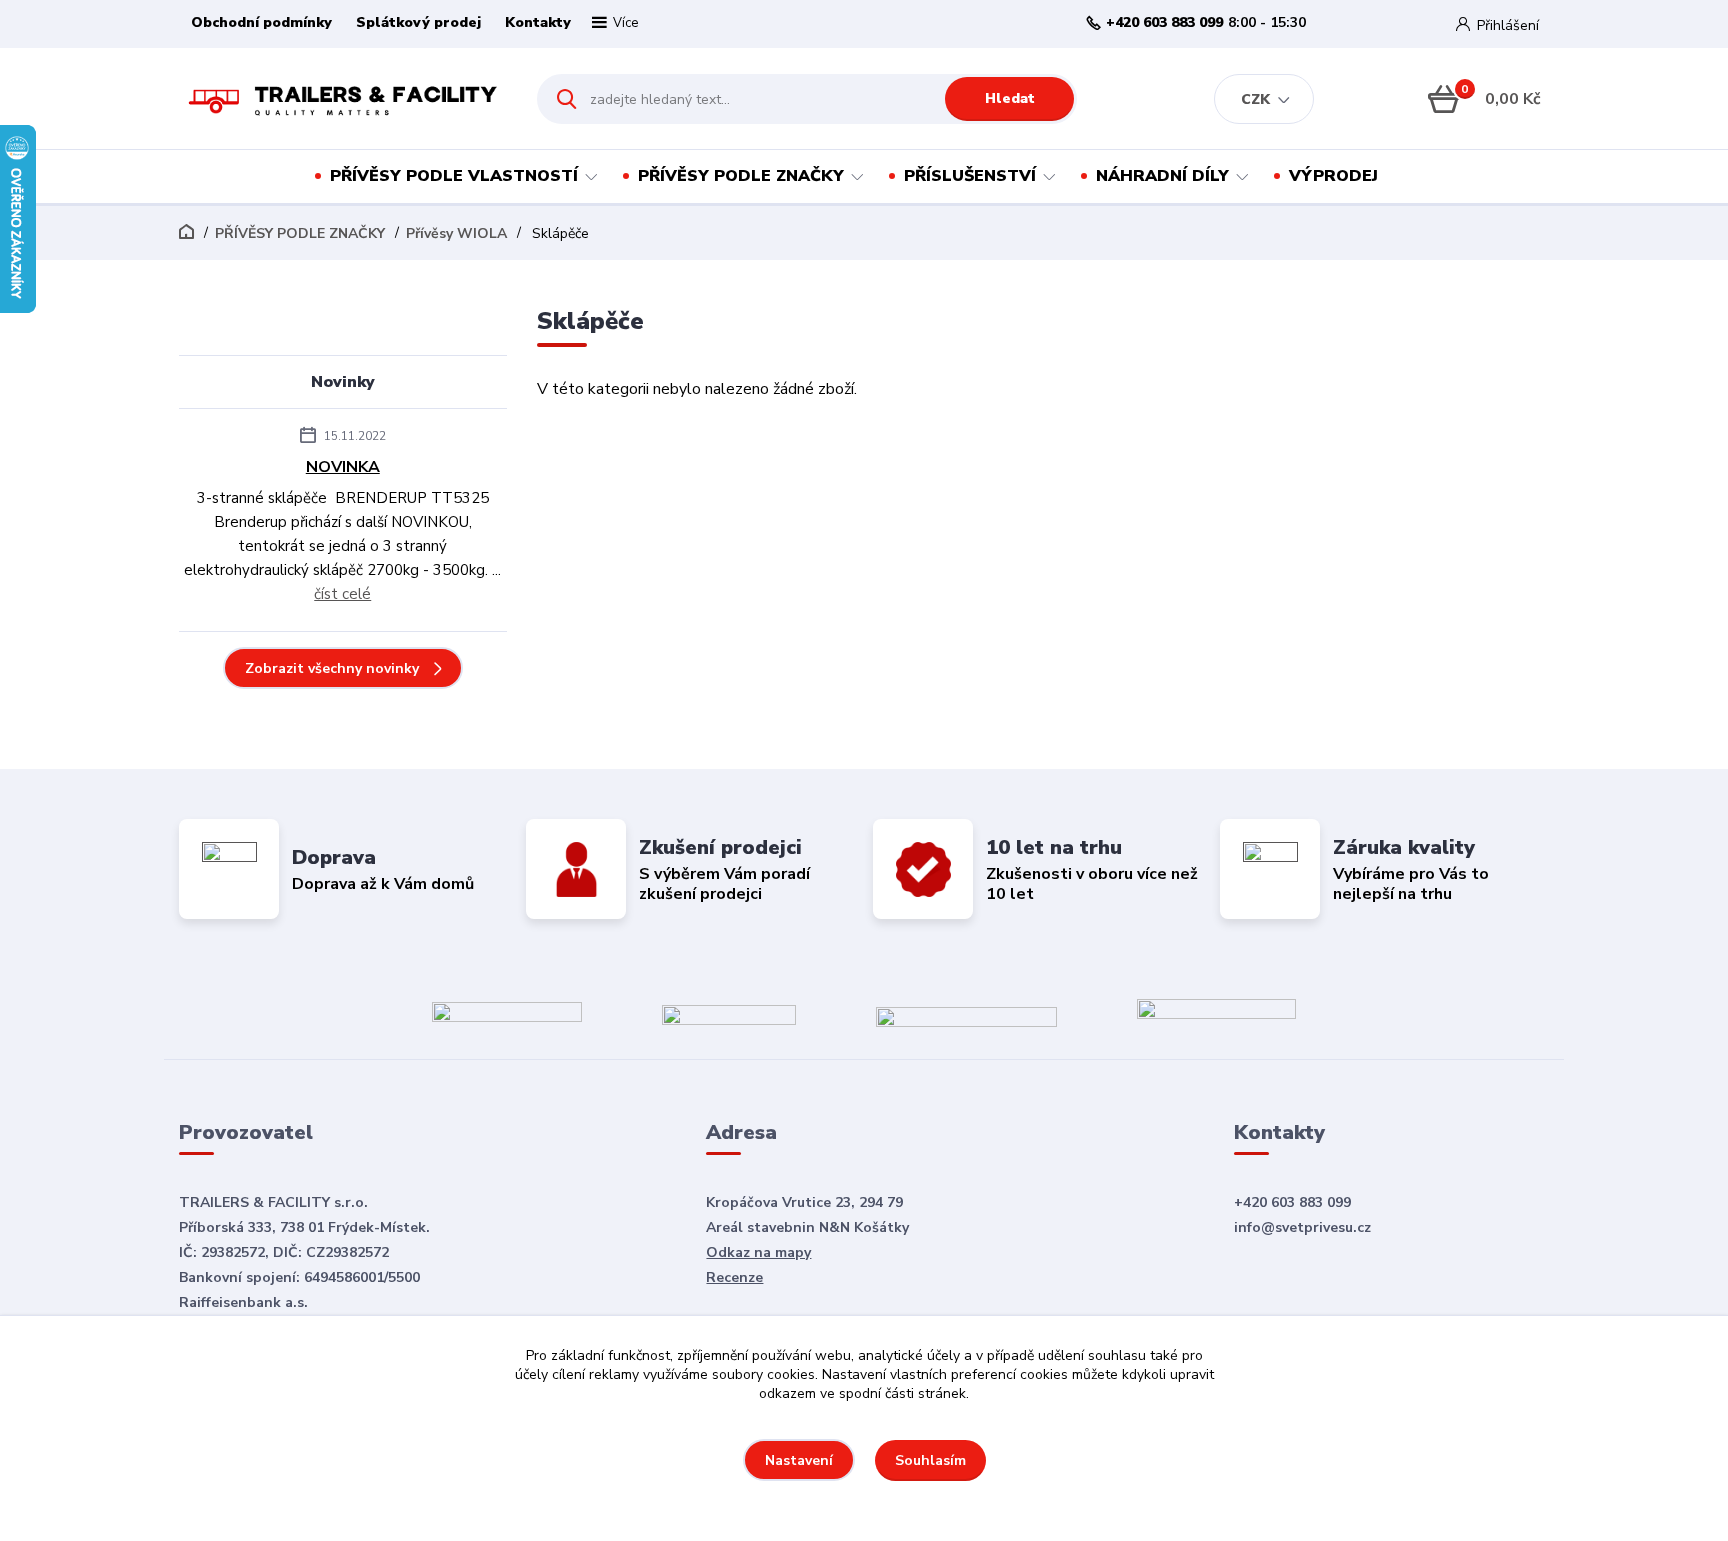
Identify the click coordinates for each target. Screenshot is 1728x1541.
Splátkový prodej (418, 22)
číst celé (342, 594)
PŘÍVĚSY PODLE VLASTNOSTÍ (454, 176)
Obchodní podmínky (261, 22)
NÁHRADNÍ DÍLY (1162, 176)
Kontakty (538, 22)
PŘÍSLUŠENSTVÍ (970, 176)
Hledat (1010, 98)
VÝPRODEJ (1333, 176)
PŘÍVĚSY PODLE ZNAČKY (741, 176)
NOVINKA (343, 467)
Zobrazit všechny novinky (332, 668)
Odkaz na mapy (758, 1252)
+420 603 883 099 (1164, 23)
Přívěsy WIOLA (456, 233)
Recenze (734, 1277)
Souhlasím (930, 1460)
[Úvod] (340, 99)
